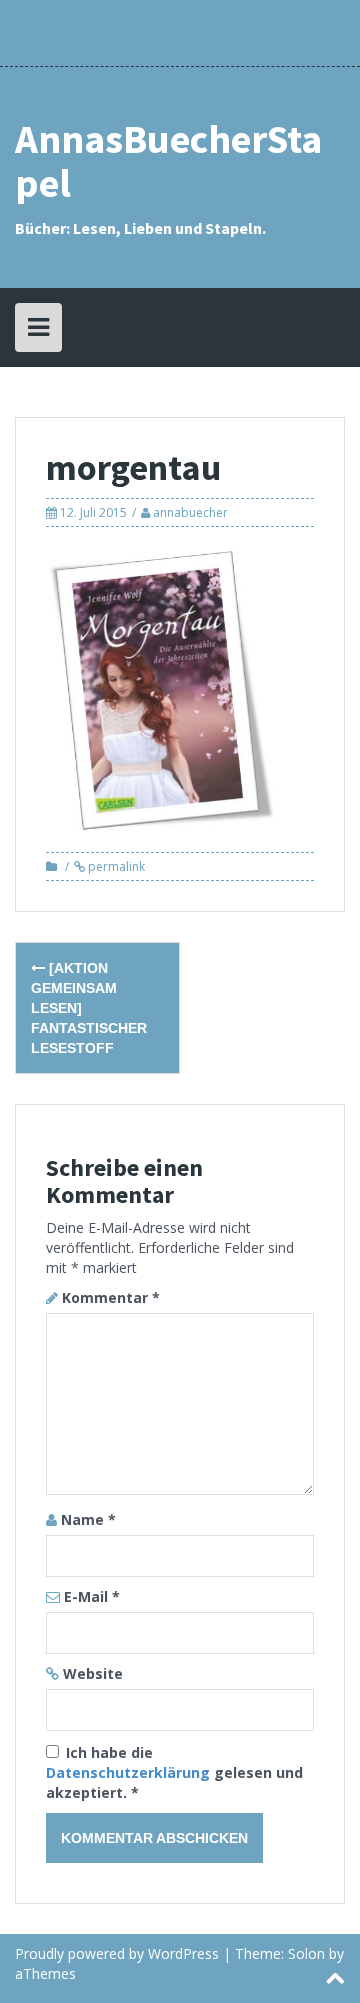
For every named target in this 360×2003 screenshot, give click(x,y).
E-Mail (92, 1596)
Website (93, 1673)
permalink (115, 866)
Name (88, 1519)
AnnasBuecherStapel (168, 161)
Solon (306, 1953)
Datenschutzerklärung (130, 1772)
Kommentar (111, 1297)
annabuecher (190, 512)
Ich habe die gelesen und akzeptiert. (174, 1772)
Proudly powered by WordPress (117, 1953)
